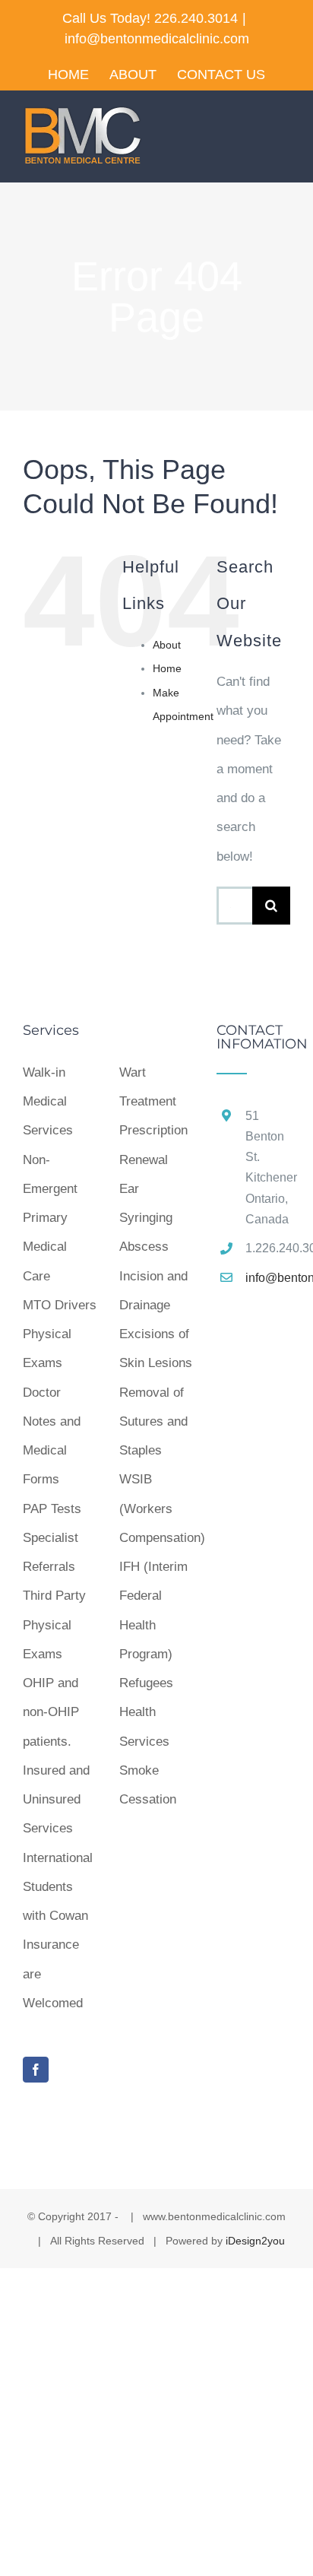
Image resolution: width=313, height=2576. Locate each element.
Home (167, 668)
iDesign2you (255, 2241)
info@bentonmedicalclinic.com (157, 39)
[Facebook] (36, 2070)
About (167, 645)
